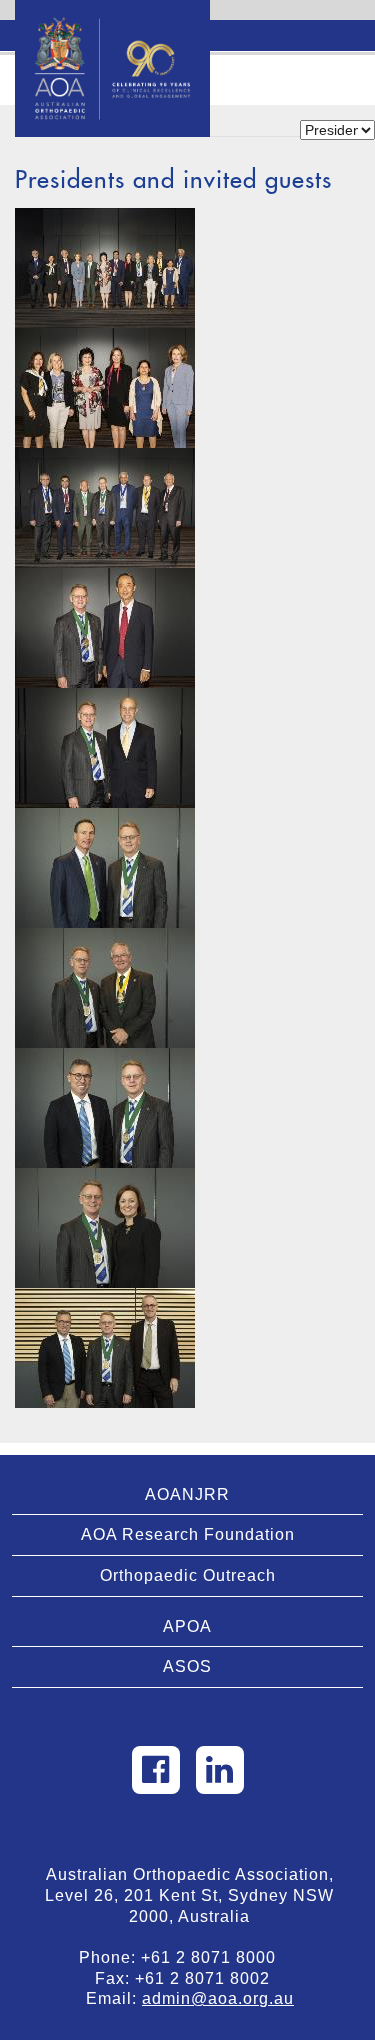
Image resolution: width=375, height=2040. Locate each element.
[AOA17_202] (105, 1108)
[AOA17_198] (105, 748)
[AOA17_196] (105, 508)
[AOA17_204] (105, 1348)
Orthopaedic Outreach (188, 1575)
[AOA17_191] (105, 388)
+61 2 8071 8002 (210, 1978)
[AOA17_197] (105, 628)
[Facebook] (156, 1770)
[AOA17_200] (105, 868)
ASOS (187, 1666)
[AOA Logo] (112, 25)
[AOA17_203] (105, 1228)
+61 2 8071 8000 (216, 1957)
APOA (187, 1626)
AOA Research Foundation (188, 1534)
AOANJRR (187, 1494)
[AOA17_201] (105, 988)
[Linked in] (220, 1770)
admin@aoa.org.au (218, 1998)
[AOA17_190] (105, 268)
